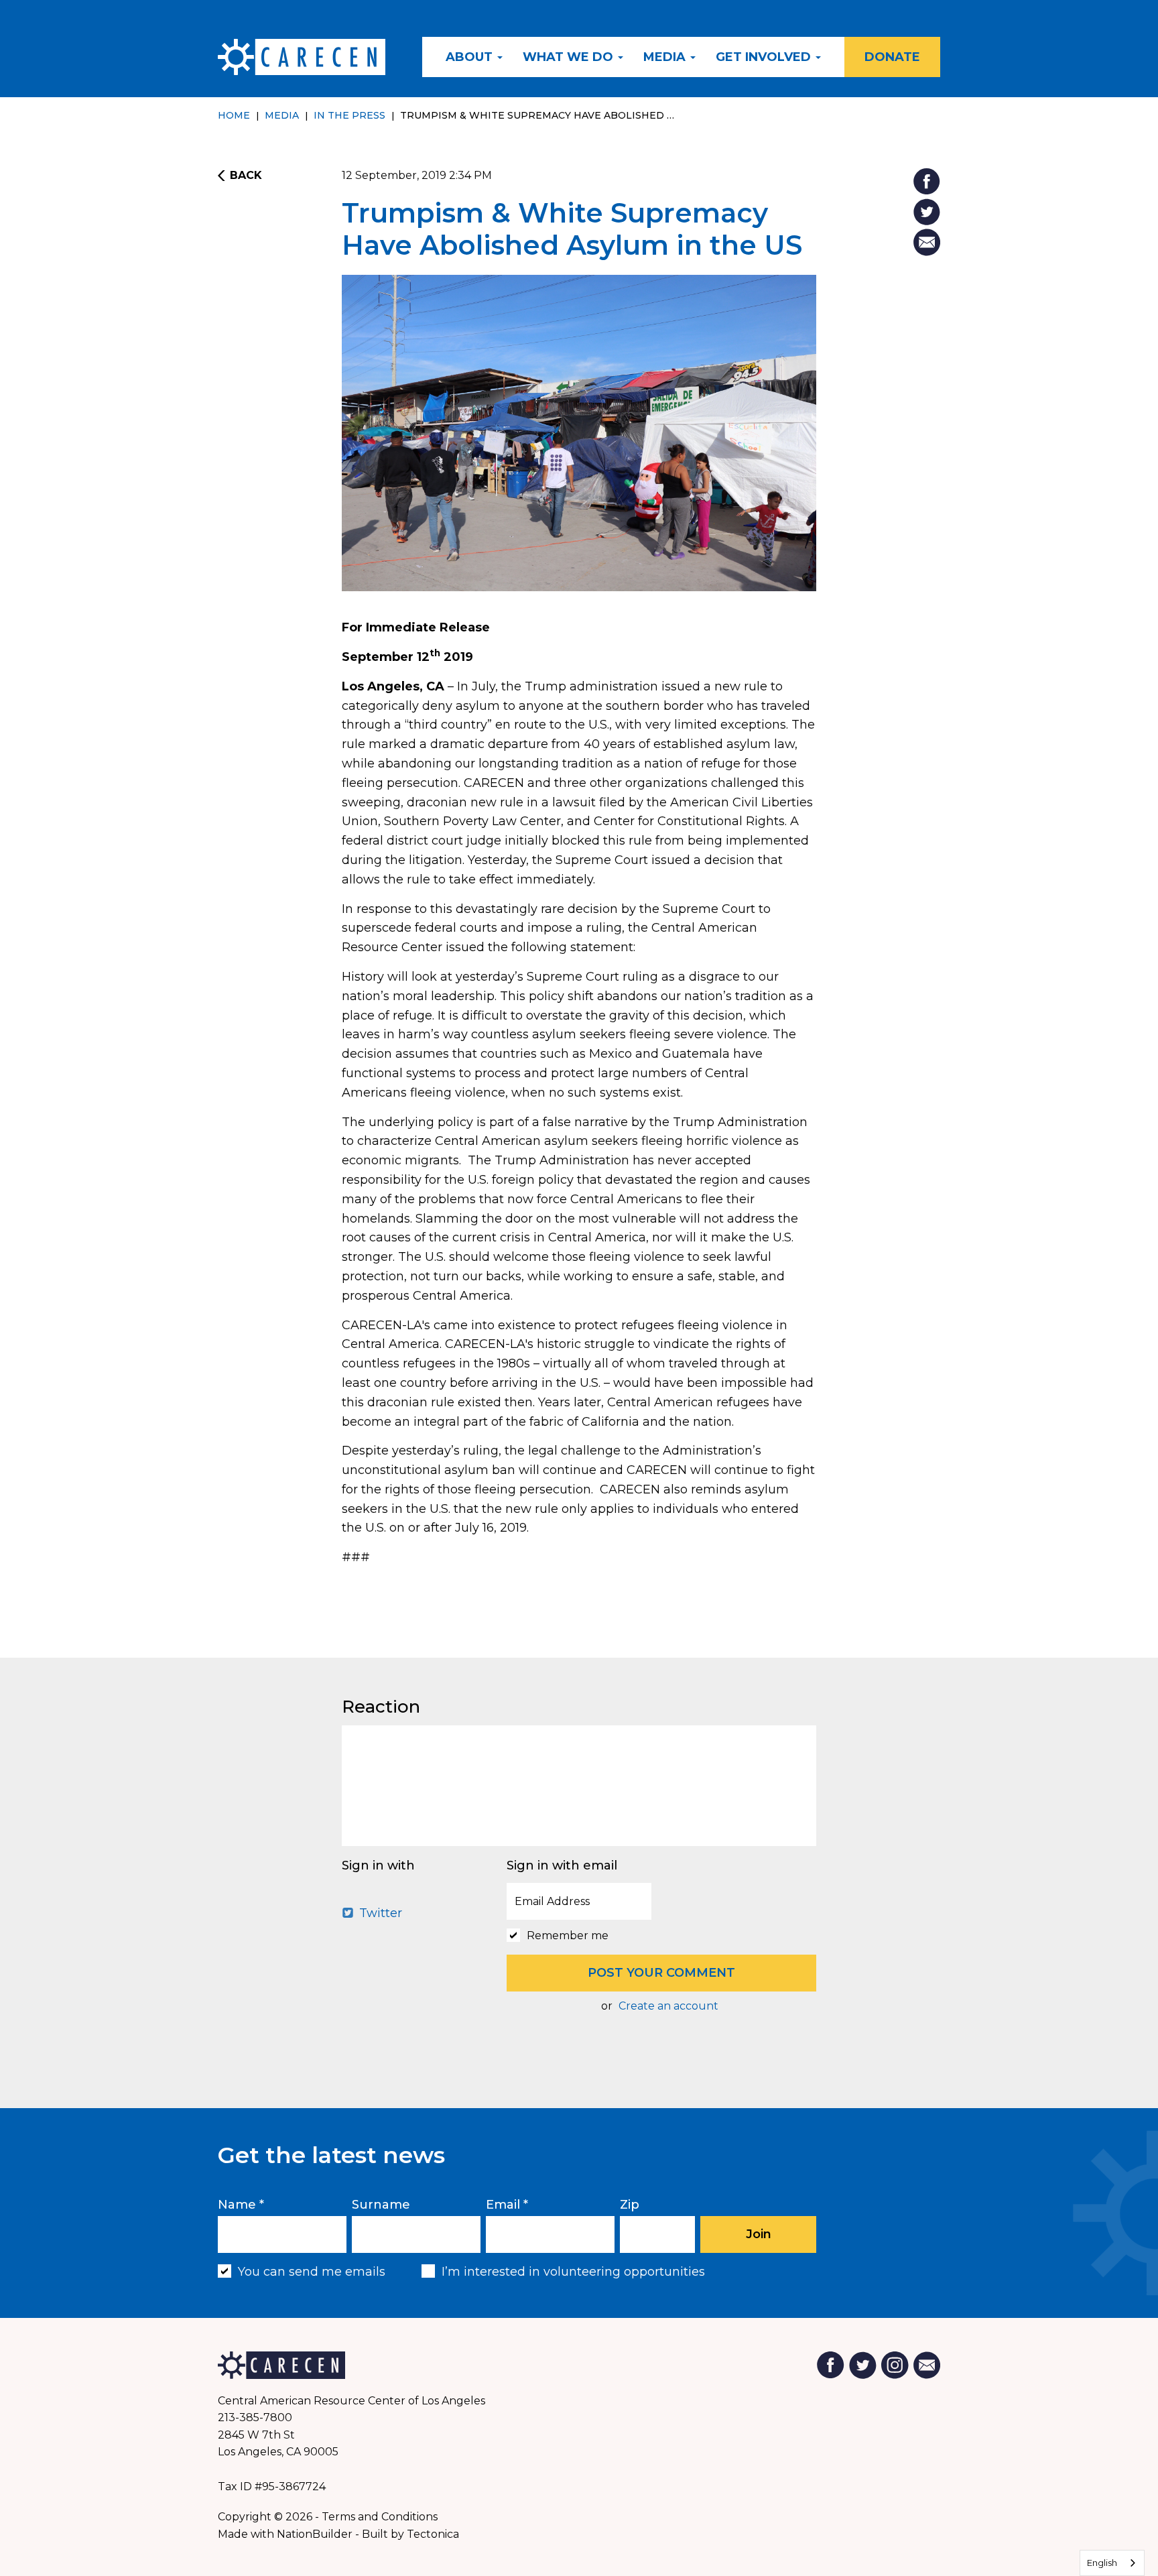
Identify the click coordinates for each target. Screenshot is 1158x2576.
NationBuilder (315, 2534)
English (1102, 2563)
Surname (381, 2205)
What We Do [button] (570, 57)
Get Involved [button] (765, 57)
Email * (507, 2205)
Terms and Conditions (380, 2517)
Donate (892, 57)
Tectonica (433, 2534)
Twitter (379, 1913)
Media (282, 115)
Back (246, 176)
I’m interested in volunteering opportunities (573, 2272)
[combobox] (1112, 2563)
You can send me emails (312, 2272)
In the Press (349, 115)
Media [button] (666, 57)
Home (234, 115)
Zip (630, 2205)
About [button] (471, 57)
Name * (241, 2205)
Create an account (668, 2006)
